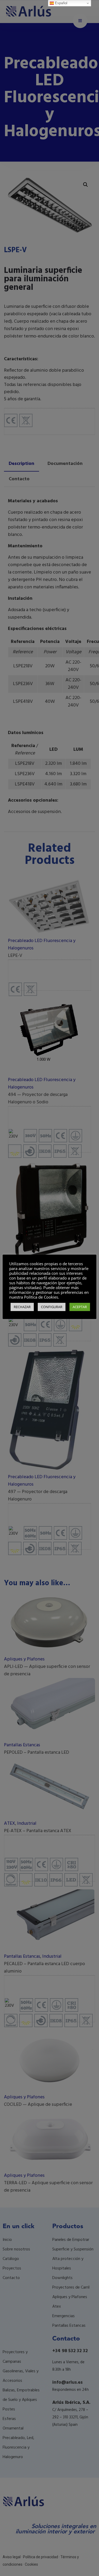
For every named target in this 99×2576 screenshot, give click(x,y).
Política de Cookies (41, 1297)
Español (61, 3)
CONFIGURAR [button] (52, 1307)
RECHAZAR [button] (22, 1307)
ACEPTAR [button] (80, 1307)
